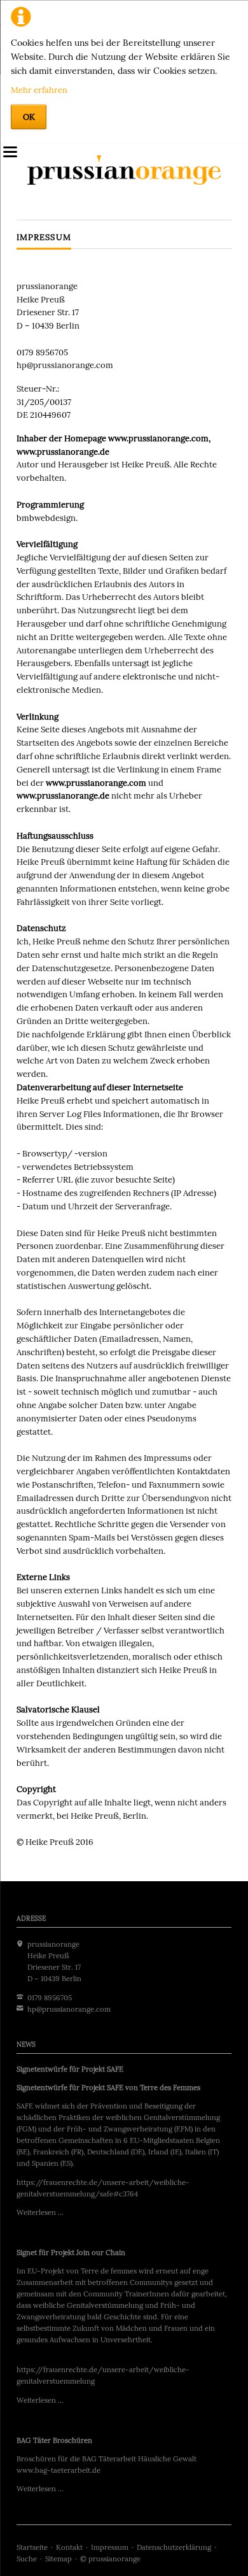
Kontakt (69, 2547)
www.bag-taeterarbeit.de (59, 2470)
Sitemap (59, 2559)
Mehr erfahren (39, 90)
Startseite (32, 2547)
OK (29, 117)
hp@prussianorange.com (69, 2009)
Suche (27, 2559)
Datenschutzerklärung (174, 2547)
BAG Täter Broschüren (54, 2440)
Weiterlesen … (40, 2212)
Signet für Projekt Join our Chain (71, 2252)
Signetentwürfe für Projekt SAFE (70, 2069)
